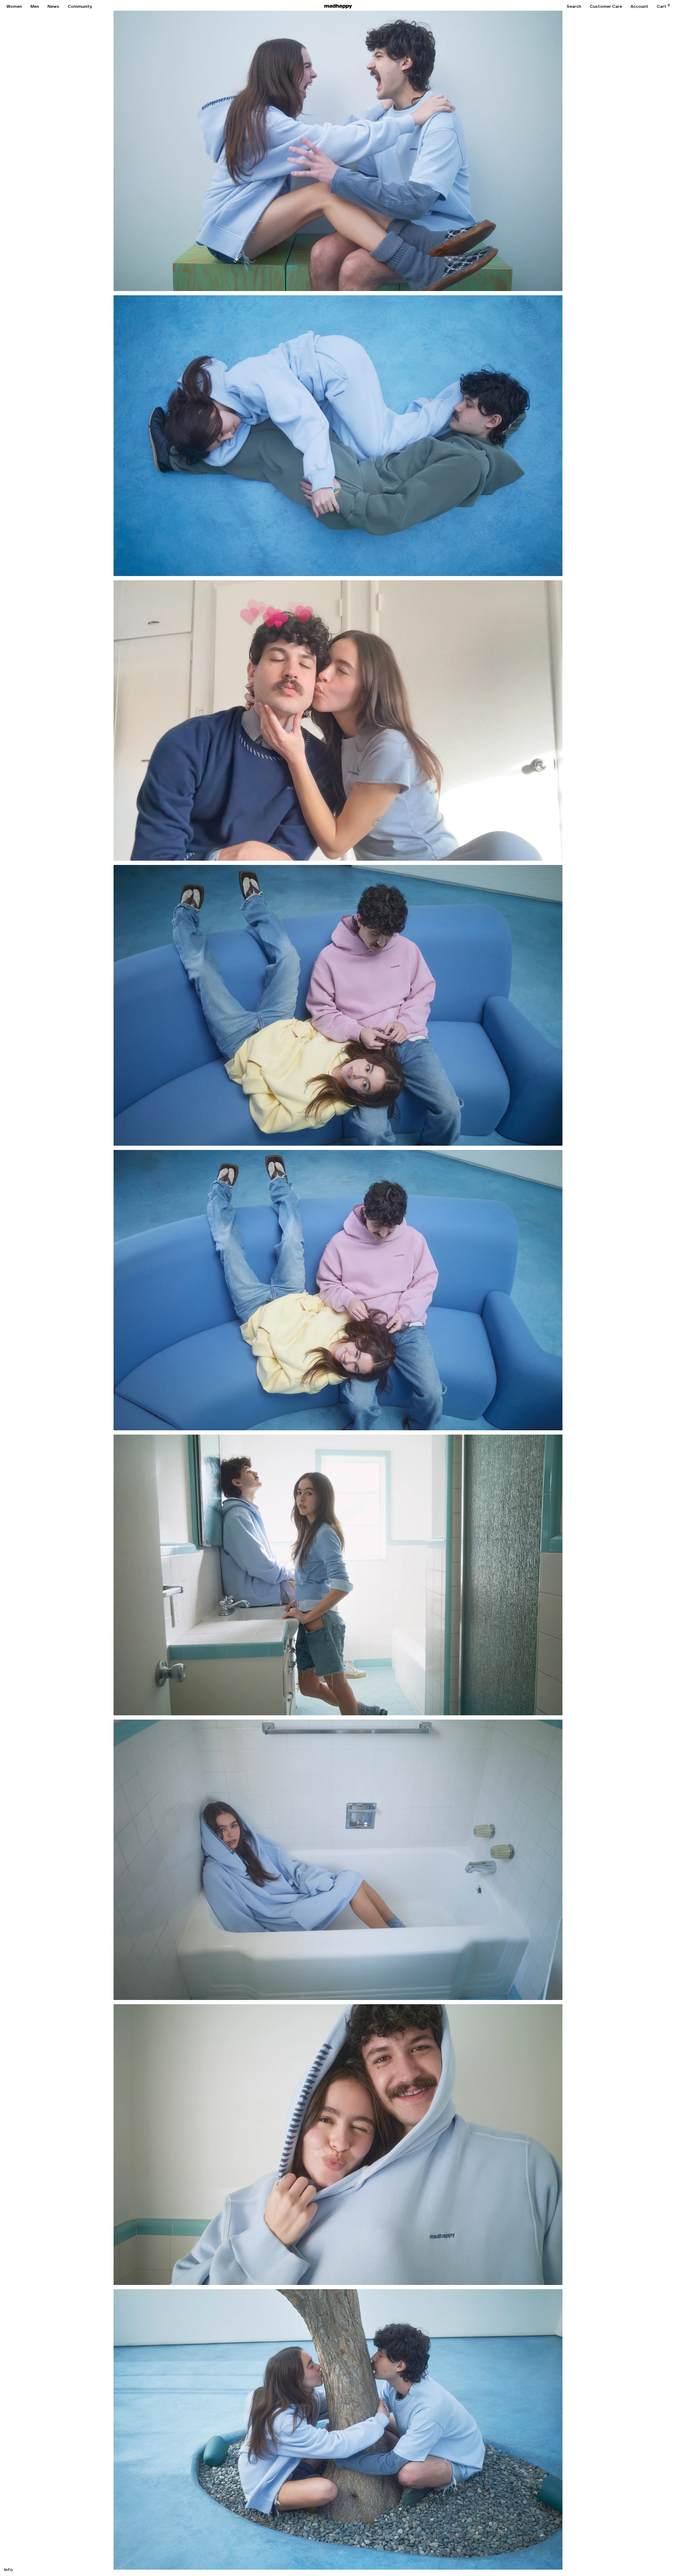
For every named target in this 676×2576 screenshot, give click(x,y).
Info (9, 2570)
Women (14, 6)
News (53, 6)
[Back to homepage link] (338, 6)
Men (35, 6)
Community (80, 6)
